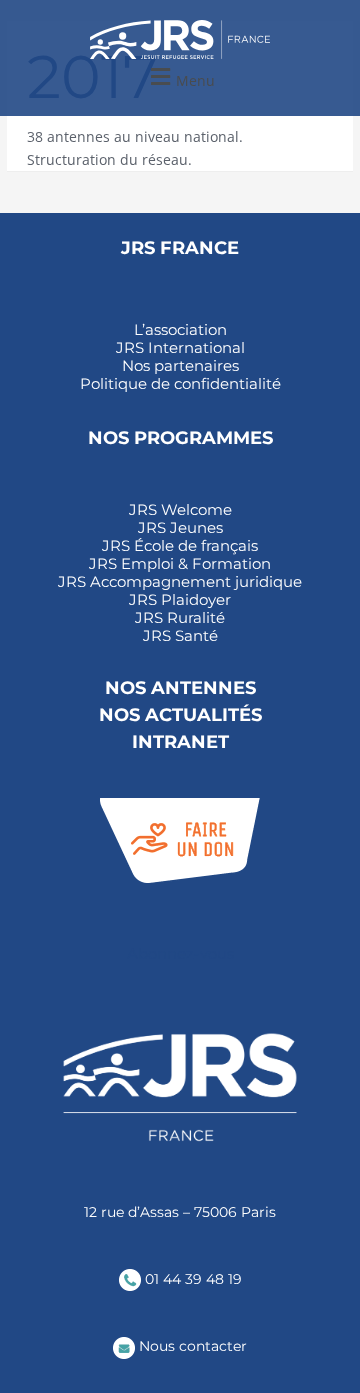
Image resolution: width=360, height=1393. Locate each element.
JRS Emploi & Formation (180, 564)
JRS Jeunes (180, 528)
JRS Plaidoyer (180, 600)
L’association (180, 330)
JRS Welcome (180, 510)
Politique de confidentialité (180, 384)
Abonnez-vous (180, 953)
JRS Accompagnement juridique (180, 582)
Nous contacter (191, 1346)
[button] (180, 77)
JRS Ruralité (180, 618)
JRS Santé (180, 636)
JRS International (180, 348)
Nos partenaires (180, 366)
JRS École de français (180, 546)
